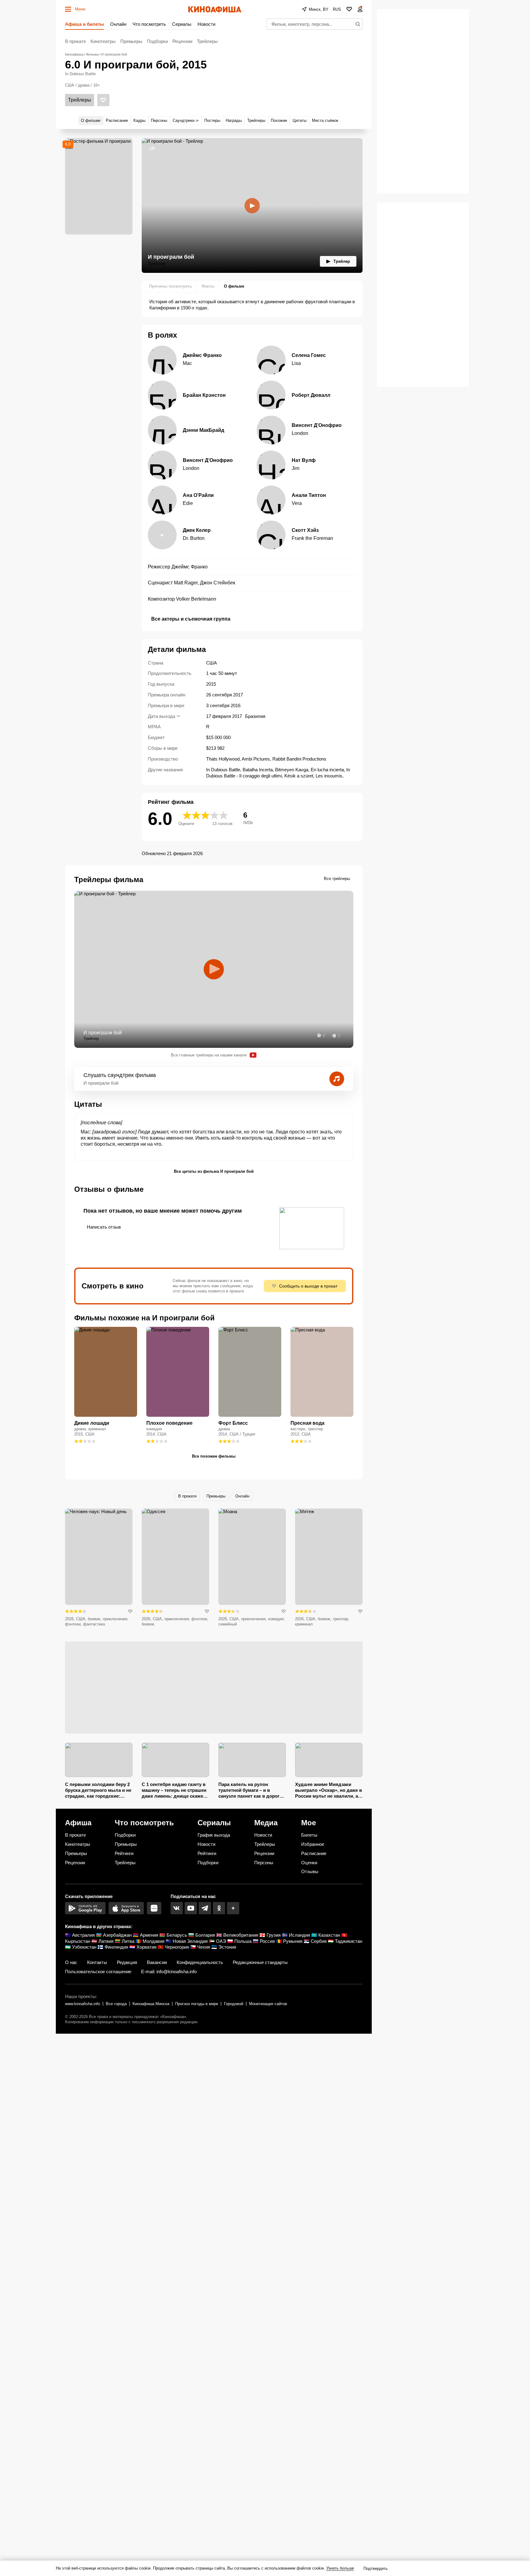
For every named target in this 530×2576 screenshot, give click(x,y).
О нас (71, 1962)
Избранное (313, 1844)
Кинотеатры (103, 41)
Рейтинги (124, 1853)
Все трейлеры (337, 879)
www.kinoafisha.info (83, 2004)
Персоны (264, 1863)
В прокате (75, 41)
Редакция (127, 1962)
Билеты (309, 1835)
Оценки (309, 1863)
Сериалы (182, 24)
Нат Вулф (304, 460)
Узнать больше (340, 2568)
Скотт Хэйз (305, 530)
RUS (337, 9)
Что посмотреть (149, 24)
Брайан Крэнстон (204, 395)
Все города (116, 2004)
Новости (206, 24)
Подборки (157, 41)
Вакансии (157, 1962)
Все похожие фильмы (214, 1456)
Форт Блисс (233, 1423)
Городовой (234, 2004)
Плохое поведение (169, 1423)
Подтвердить (376, 2568)
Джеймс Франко (202, 355)
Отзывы (310, 1871)
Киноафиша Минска (151, 2004)
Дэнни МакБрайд (204, 430)
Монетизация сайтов (268, 2004)
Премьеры (131, 41)
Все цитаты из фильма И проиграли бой (214, 1171)
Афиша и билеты (84, 24)
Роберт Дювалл (311, 395)
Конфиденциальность (200, 1962)
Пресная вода (307, 1423)
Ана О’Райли (198, 495)
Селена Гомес (309, 355)
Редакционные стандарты (260, 1962)
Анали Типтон (309, 495)
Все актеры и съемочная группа (191, 619)
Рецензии (182, 41)
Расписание (314, 1853)
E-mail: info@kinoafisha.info (169, 1972)
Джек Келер (197, 530)
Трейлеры (207, 41)
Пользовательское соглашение (98, 1972)
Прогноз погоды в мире (197, 2004)
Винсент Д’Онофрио (317, 425)
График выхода (214, 1835)
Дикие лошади (92, 1423)
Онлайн (118, 24)
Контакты (97, 1962)
